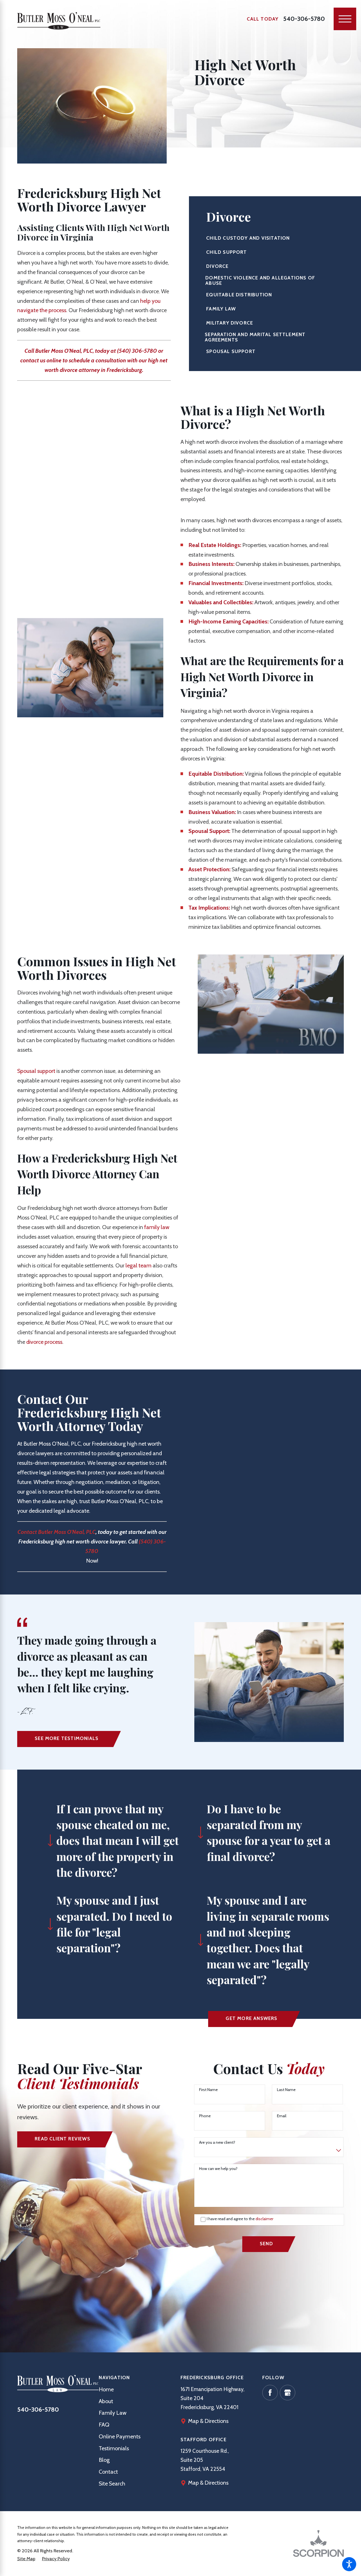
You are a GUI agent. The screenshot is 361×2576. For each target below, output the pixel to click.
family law (157, 1227)
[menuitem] (140, 2390)
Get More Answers (251, 2018)
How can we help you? (218, 2169)
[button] (349, 2564)
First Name (208, 2090)
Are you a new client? (217, 2142)
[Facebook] (270, 2393)
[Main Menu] (345, 19)
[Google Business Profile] (288, 2393)
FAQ (104, 2425)
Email (282, 2116)
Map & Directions (208, 2421)
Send (266, 2244)
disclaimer (264, 2219)
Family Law (113, 2413)
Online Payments (120, 2436)
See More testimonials (67, 1738)
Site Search (112, 2484)
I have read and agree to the (240, 2219)
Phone (205, 2116)
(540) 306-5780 (137, 351)
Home (106, 2389)
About (106, 2401)
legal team (138, 1265)
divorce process (44, 1342)
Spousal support (36, 1071)
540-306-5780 (304, 19)
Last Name (286, 2090)
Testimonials (114, 2448)
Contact (108, 2472)
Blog (104, 2460)
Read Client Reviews (62, 2139)
